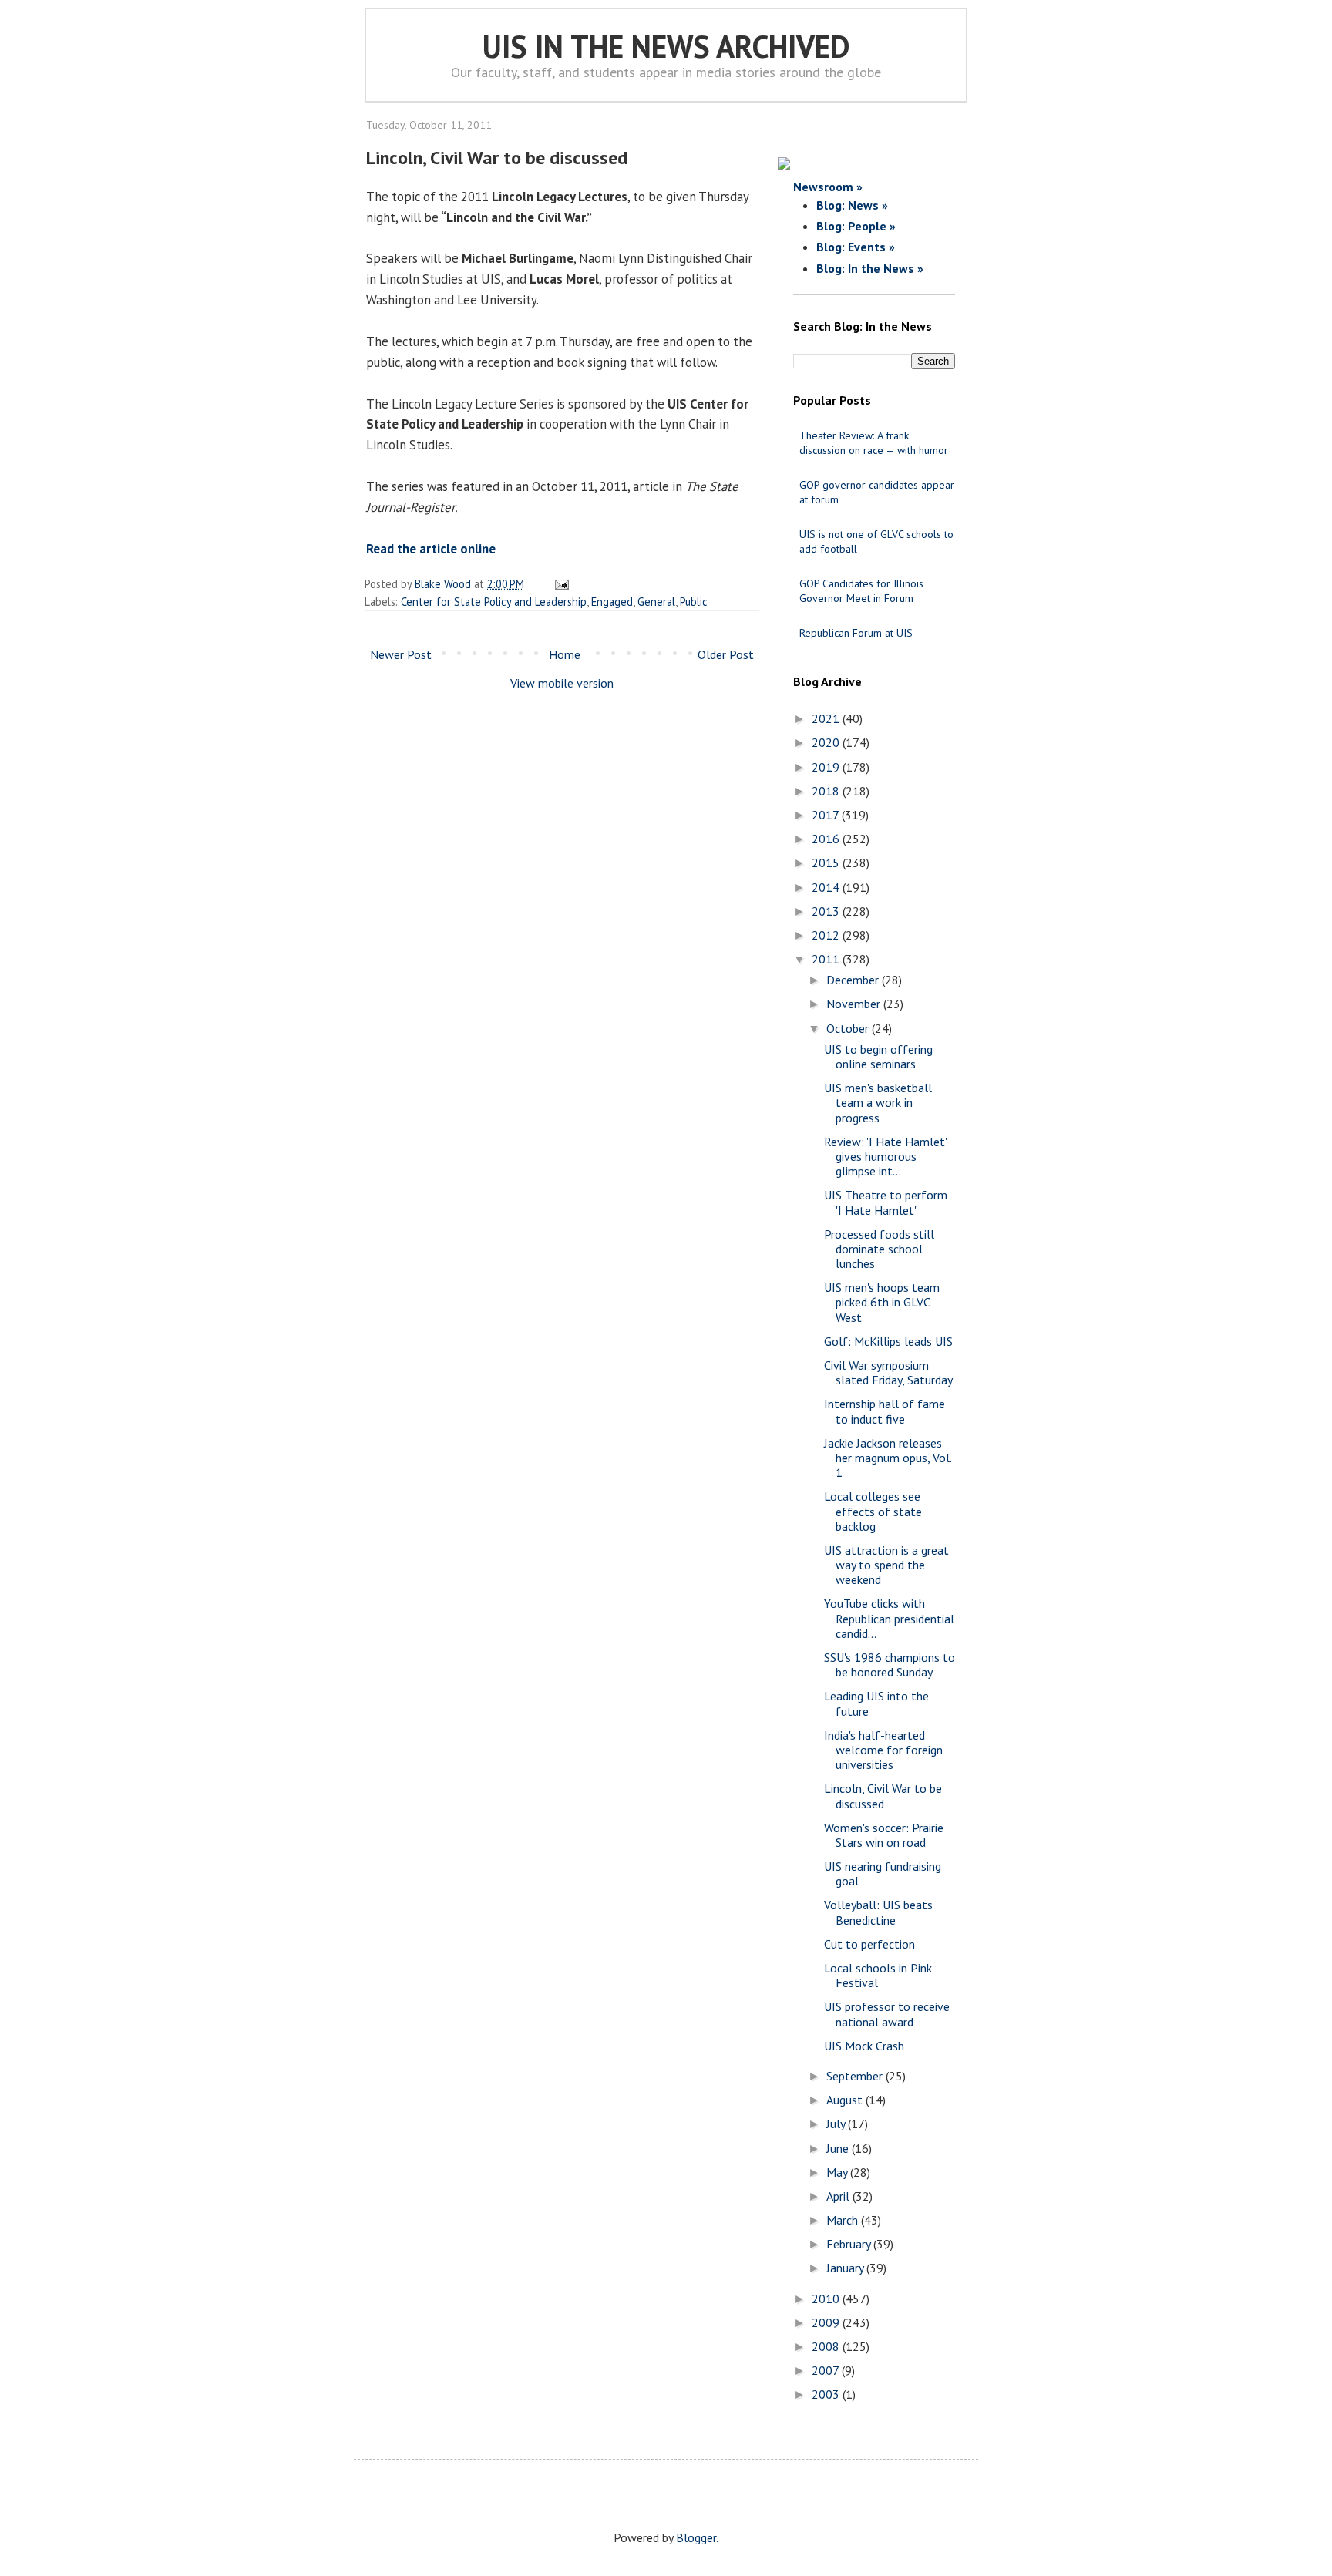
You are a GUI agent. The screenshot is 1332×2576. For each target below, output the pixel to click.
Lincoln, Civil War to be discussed (883, 1796)
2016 (827, 839)
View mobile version (562, 683)
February (850, 2244)
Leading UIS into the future (876, 1703)
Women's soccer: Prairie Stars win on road (884, 1835)
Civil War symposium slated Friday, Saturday (888, 1372)
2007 (827, 2370)
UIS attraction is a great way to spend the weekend (886, 1565)
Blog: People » (856, 226)
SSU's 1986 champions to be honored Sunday (890, 1665)
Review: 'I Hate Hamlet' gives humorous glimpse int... (885, 1156)
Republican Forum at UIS (856, 633)
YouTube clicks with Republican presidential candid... (889, 1618)
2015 (827, 863)
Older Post (726, 654)
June (839, 2148)
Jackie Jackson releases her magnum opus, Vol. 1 (888, 1458)
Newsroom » (828, 187)
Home (565, 654)
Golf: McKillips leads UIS (888, 1341)
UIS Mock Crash (864, 2046)
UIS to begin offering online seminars (878, 1056)
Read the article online (431, 549)
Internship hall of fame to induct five (885, 1411)
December (854, 980)
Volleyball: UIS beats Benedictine (878, 1912)
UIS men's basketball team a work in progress (878, 1102)
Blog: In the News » (870, 268)
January (846, 2268)
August (846, 2100)
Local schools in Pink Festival (878, 1975)
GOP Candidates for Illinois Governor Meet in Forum (861, 591)
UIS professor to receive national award (887, 2014)
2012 (827, 935)
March (844, 2220)
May (838, 2172)
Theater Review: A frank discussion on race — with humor (874, 443)
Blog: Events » (856, 247)
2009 (827, 2322)
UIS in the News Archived (666, 46)
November (855, 1004)
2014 (827, 887)
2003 (827, 2394)
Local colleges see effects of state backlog (873, 1511)
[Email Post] (559, 584)
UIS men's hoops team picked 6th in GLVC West (882, 1302)
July (837, 2124)
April (839, 2196)
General (656, 602)
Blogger (696, 2537)
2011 (827, 959)
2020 (827, 742)
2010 (827, 2299)
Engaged (612, 602)
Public (694, 602)
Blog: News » (852, 205)
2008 (827, 2346)
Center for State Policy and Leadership (494, 602)
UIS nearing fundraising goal (883, 1873)
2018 (827, 791)
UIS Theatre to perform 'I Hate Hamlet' (886, 1202)
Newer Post (401, 654)
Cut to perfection (869, 1944)
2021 (827, 718)
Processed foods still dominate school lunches (879, 1249)
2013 (827, 911)
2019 (827, 767)
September (856, 2076)
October (849, 1028)
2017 (827, 815)
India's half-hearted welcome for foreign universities (883, 1750)
